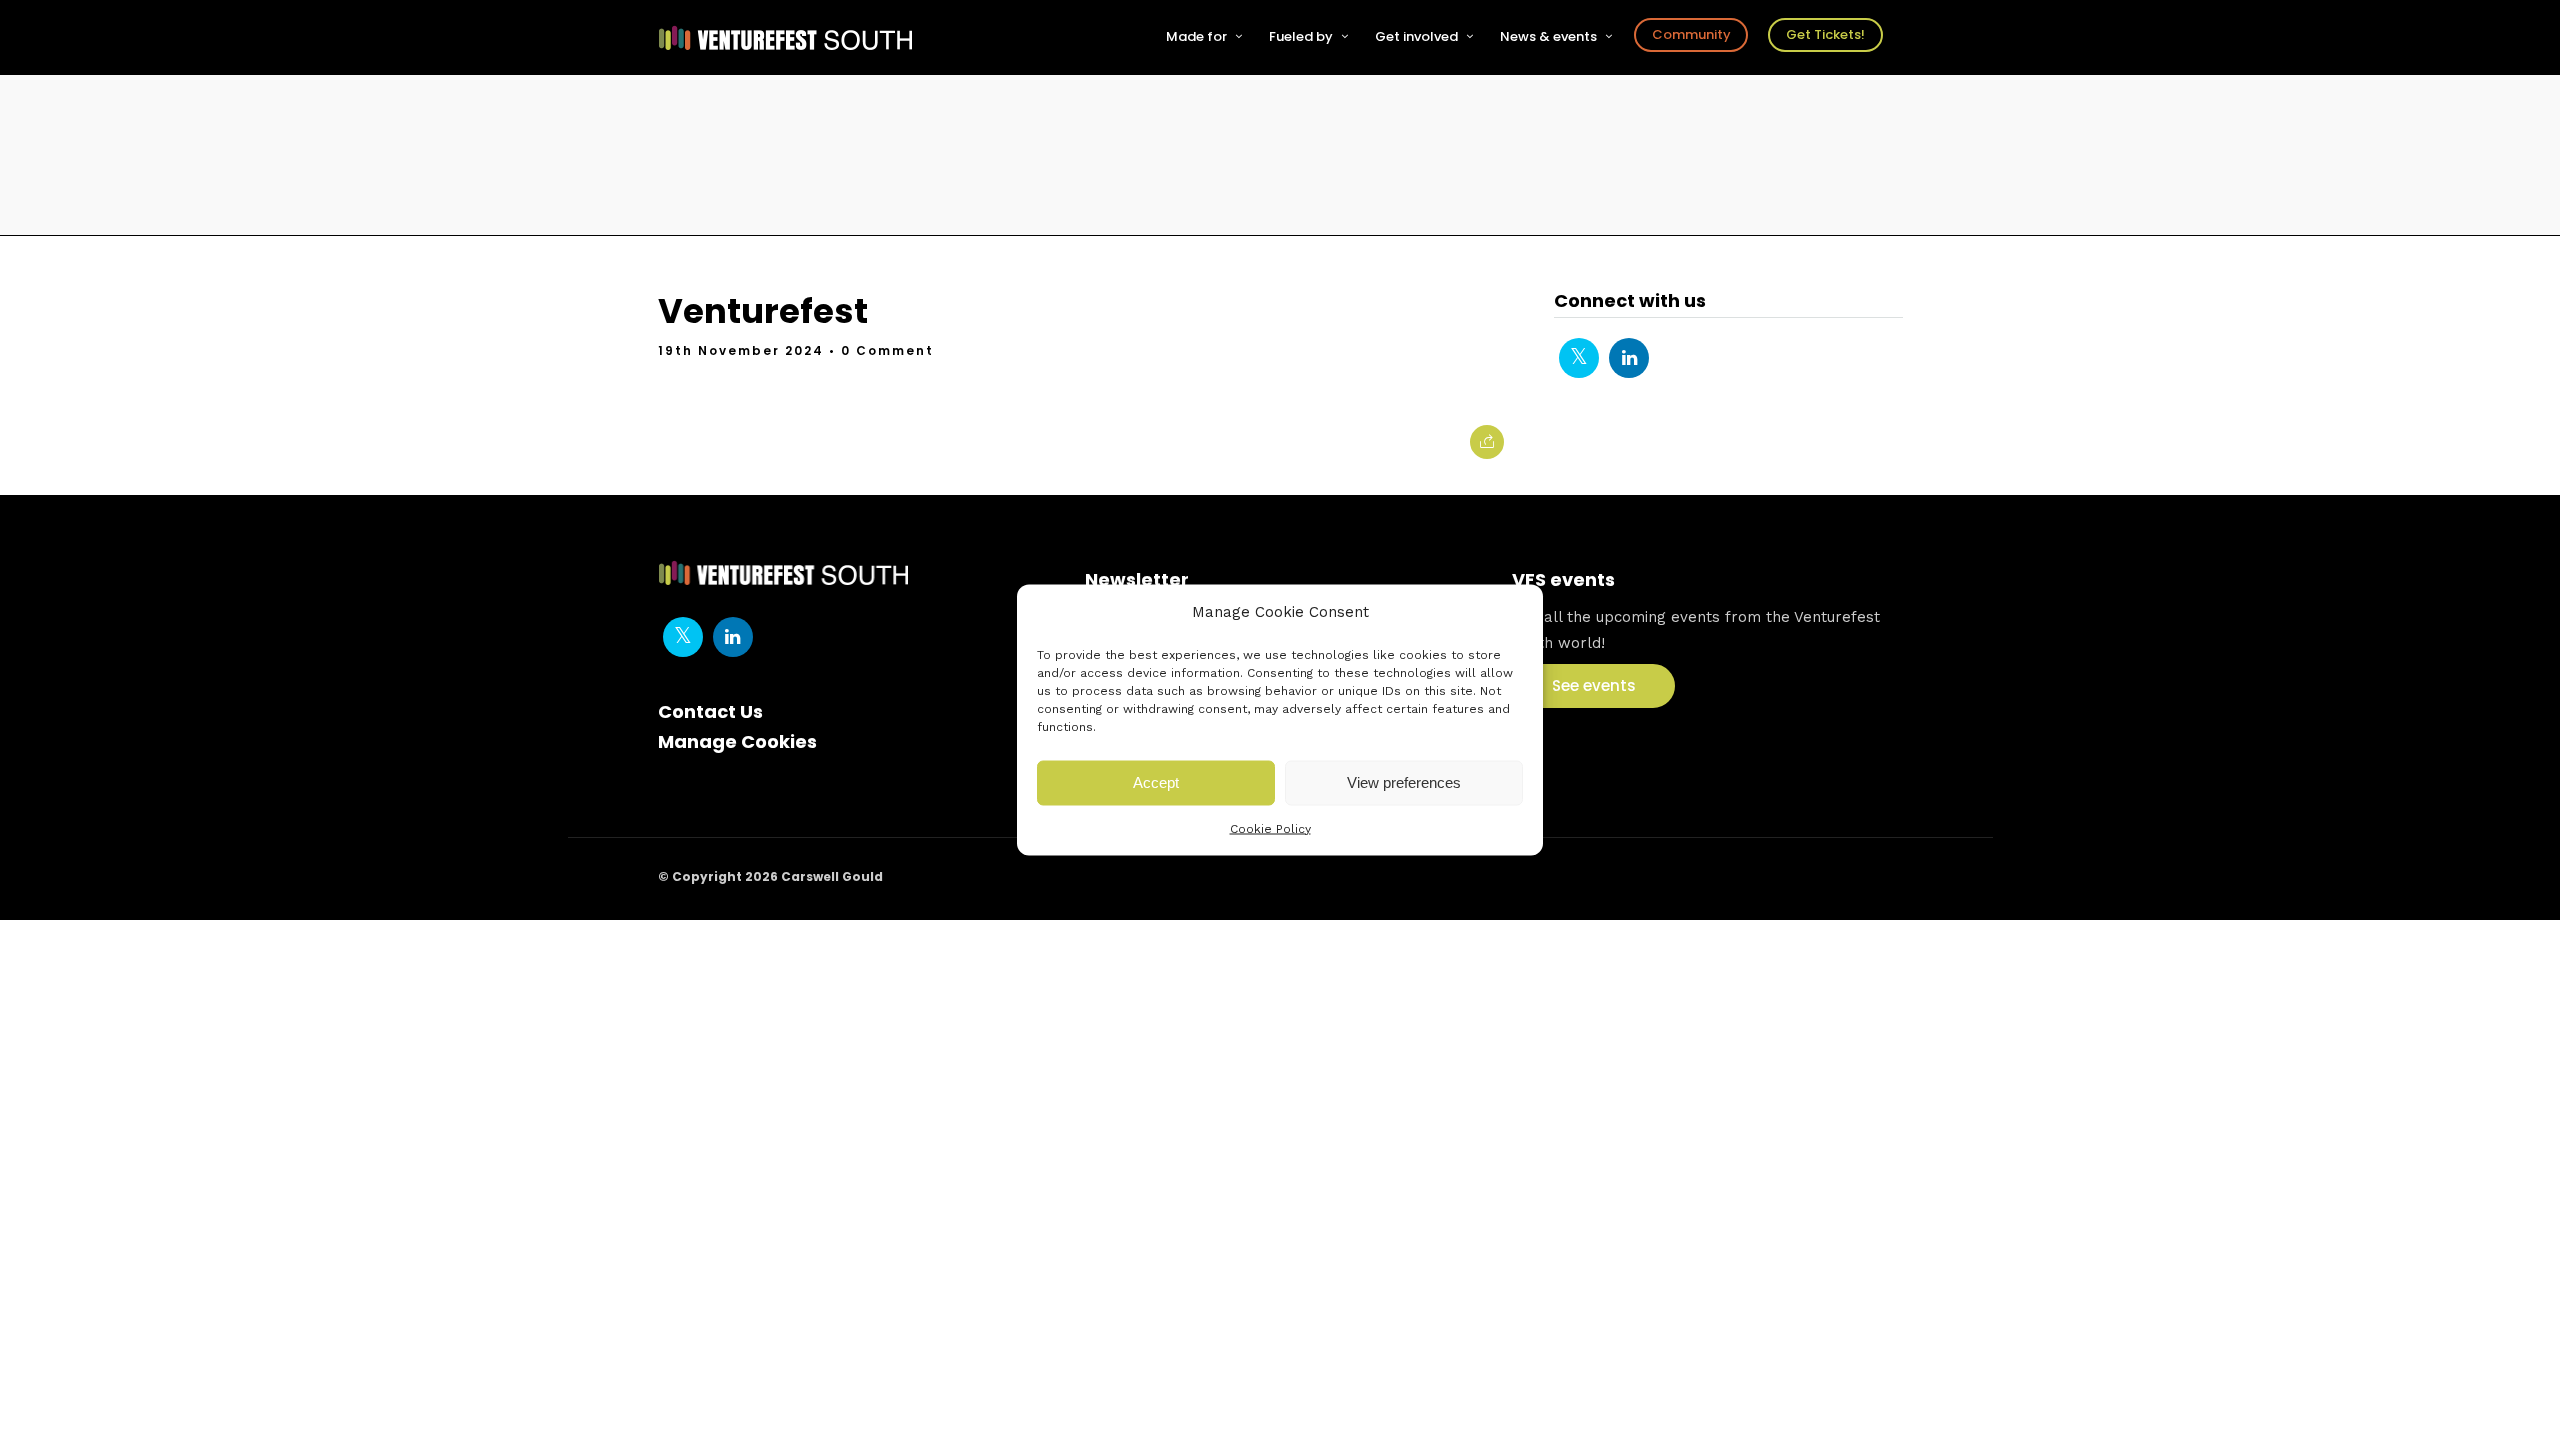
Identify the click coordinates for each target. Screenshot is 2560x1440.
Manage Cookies (737, 741)
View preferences (1404, 782)
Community (1691, 34)
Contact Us (710, 711)
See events (1594, 685)
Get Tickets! (1825, 34)
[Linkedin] (1629, 358)
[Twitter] (1579, 358)
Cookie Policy (1270, 828)
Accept (1156, 782)
